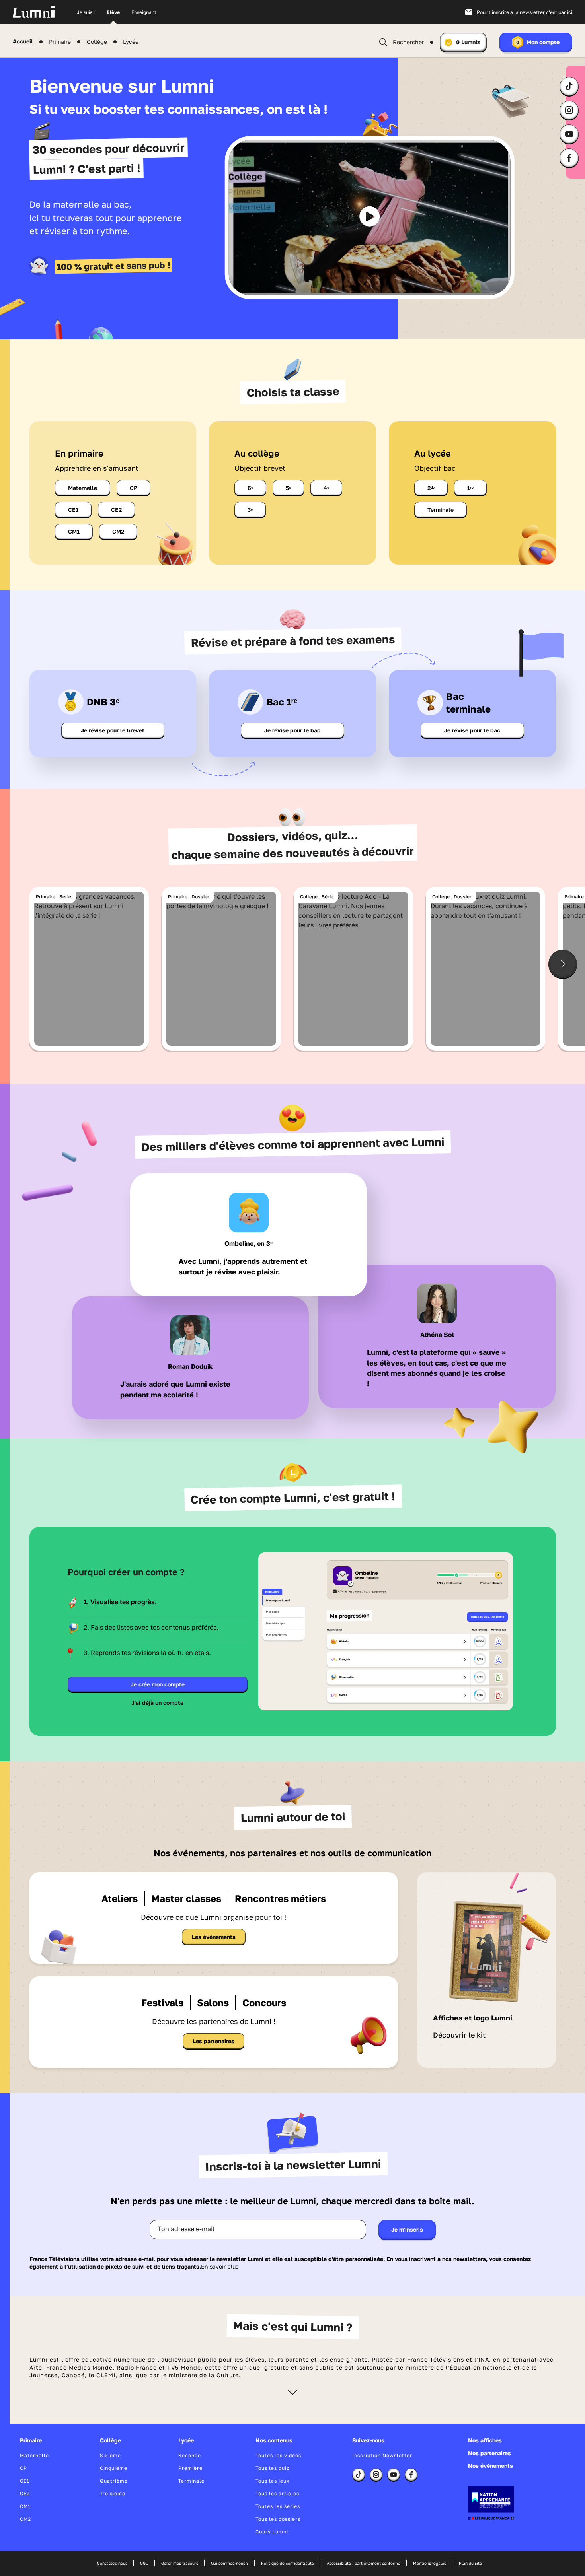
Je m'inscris (407, 2229)
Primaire (60, 42)
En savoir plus (220, 2266)
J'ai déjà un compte (157, 1703)
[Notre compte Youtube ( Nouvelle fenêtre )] (394, 2475)
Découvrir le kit (459, 2035)
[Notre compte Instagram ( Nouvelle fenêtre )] (376, 2475)
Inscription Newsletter (382, 2455)
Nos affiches (485, 2440)
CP (134, 488)
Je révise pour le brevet (113, 730)
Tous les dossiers (278, 2519)
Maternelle (83, 488)
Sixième (110, 2455)
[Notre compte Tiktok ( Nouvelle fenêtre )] (359, 2475)
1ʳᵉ (470, 488)
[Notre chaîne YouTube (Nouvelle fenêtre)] (569, 134)
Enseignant (144, 12)
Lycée (131, 42)
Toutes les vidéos (278, 2455)
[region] (370, 218)
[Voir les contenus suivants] (563, 964)
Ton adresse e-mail (186, 2229)
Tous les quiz (272, 2468)
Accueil (23, 41)
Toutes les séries (278, 2506)
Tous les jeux (273, 2481)
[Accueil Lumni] (45, 12)
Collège (97, 42)
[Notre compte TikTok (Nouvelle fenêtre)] (569, 86)
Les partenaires (214, 2041)
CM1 (74, 531)
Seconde (190, 2455)
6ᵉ (250, 488)
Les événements (214, 1937)
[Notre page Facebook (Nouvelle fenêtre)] (569, 158)
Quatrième (114, 2481)
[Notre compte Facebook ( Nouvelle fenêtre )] (411, 2475)
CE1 (73, 510)
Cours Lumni (272, 2532)
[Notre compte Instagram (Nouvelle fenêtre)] (569, 110)
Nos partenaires (489, 2453)
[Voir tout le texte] (292, 2392)
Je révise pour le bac (292, 730)
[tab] (158, 1602)
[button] (370, 216)
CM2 (118, 531)
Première (190, 2468)
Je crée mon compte (158, 1684)
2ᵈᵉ (431, 488)
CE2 (116, 510)
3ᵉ (250, 510)
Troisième (113, 2493)
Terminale (441, 510)
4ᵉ (326, 488)
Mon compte (538, 42)
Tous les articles (277, 2493)
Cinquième (114, 2468)
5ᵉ (288, 488)
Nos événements (490, 2466)
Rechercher (408, 42)
